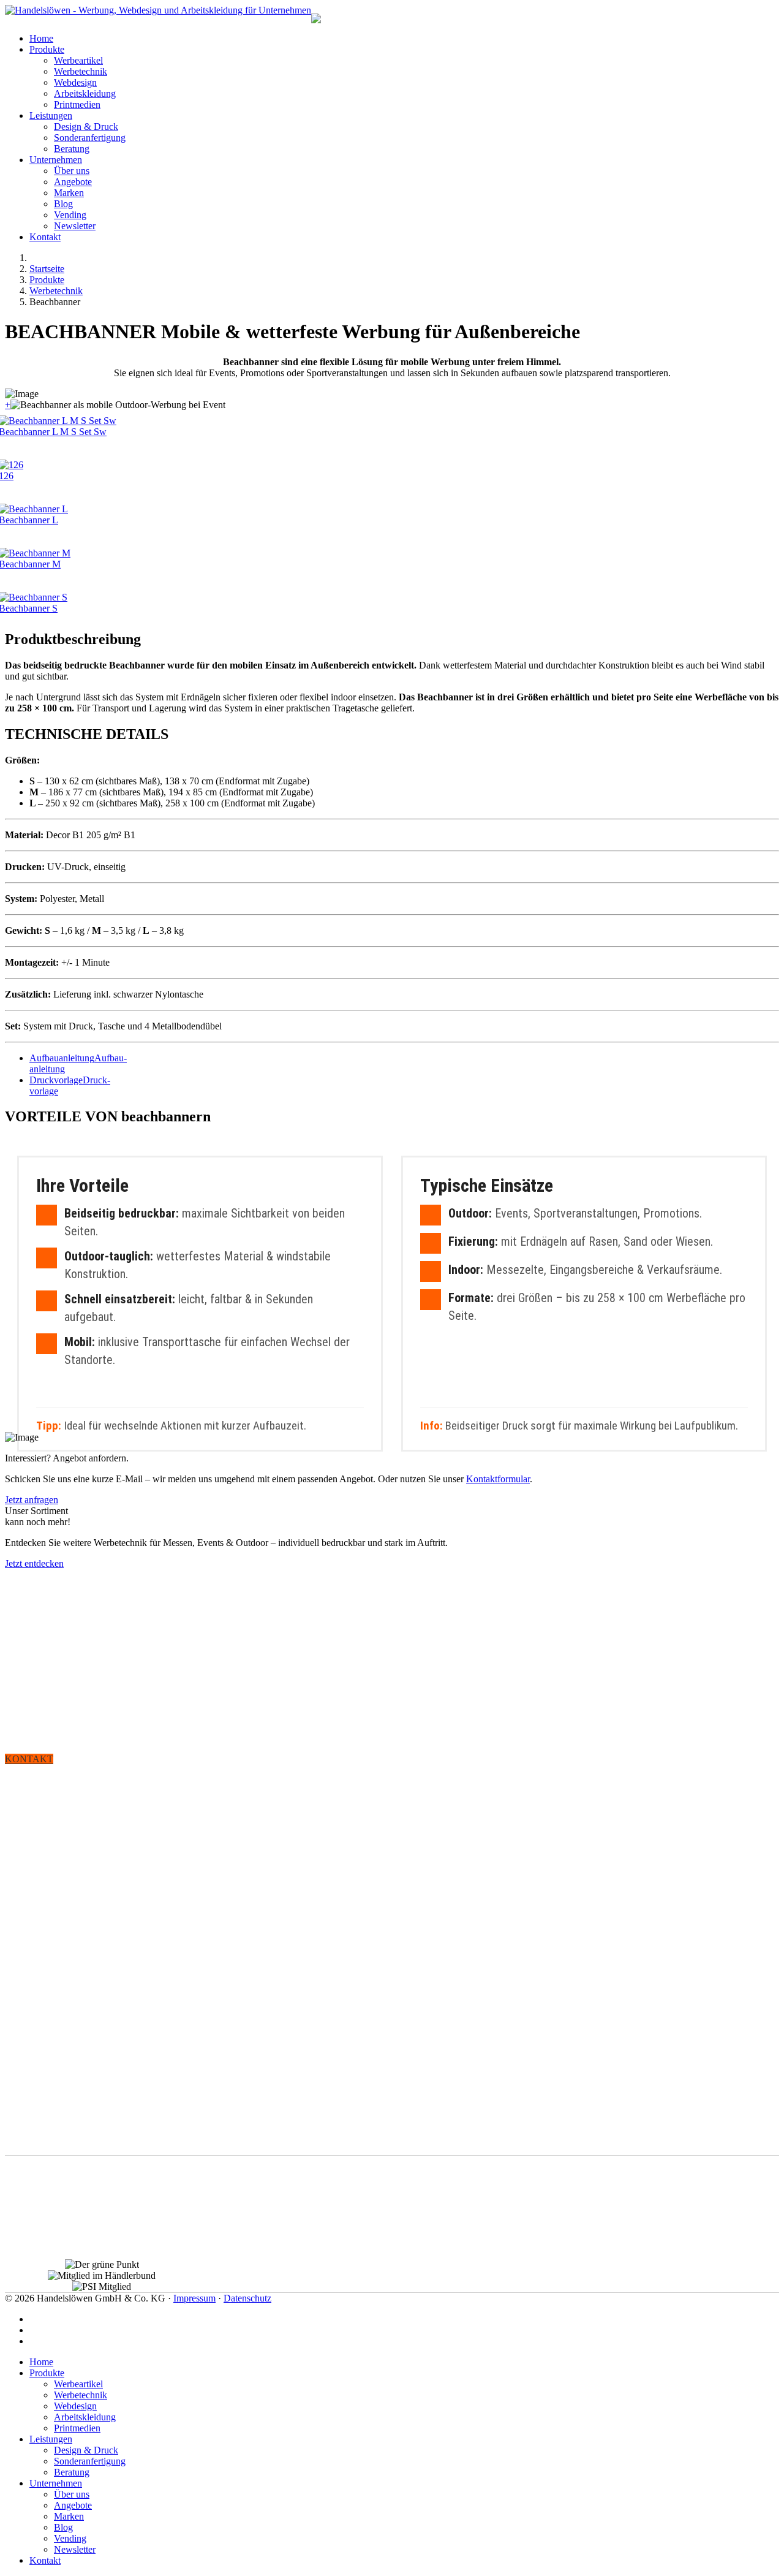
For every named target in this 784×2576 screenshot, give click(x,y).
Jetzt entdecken (34, 1563)
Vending (70, 215)
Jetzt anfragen (32, 1500)
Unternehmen (56, 160)
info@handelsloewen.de (96, 2149)
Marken (69, 193)
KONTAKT (29, 1759)
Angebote (73, 182)
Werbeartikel (78, 60)
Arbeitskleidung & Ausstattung (74, 1888)
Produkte (47, 49)
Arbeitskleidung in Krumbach (71, 2230)
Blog (63, 204)
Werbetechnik (81, 71)
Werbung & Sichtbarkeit (59, 1795)
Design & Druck (86, 127)
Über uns (72, 171)
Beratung (72, 149)
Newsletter (75, 226)
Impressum (194, 2298)
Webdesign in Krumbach (60, 2212)
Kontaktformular (498, 1479)
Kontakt (45, 237)
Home (41, 38)
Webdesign (75, 82)
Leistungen (51, 116)
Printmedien (77, 104)
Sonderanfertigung (90, 138)
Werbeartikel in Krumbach (64, 2248)
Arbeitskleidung (85, 93)
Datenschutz (247, 2298)
